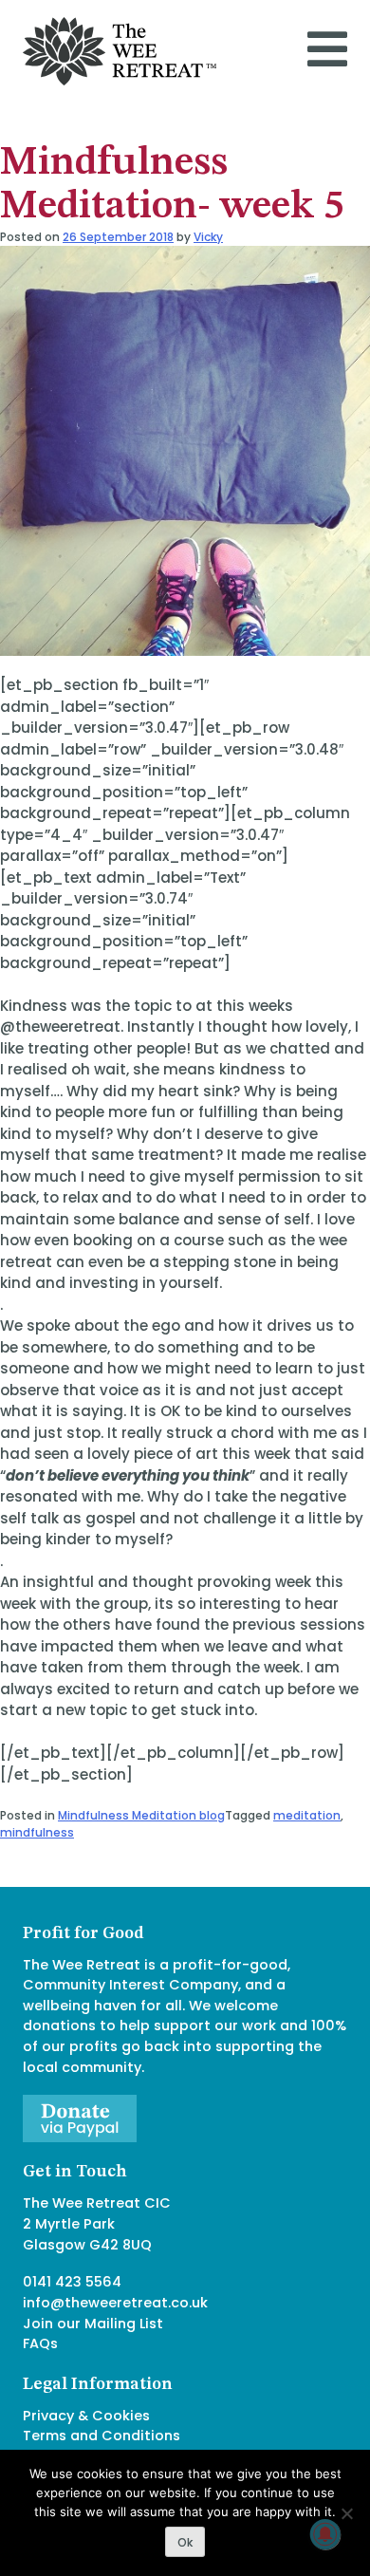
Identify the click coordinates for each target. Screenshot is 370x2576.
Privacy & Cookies (86, 2416)
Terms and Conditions (102, 2436)
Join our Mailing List (93, 2324)
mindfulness (37, 1832)
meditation (307, 1815)
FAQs (40, 2343)
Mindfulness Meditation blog (141, 1815)
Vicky (208, 237)
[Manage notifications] (325, 2534)
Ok (185, 2542)
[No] (346, 2513)
